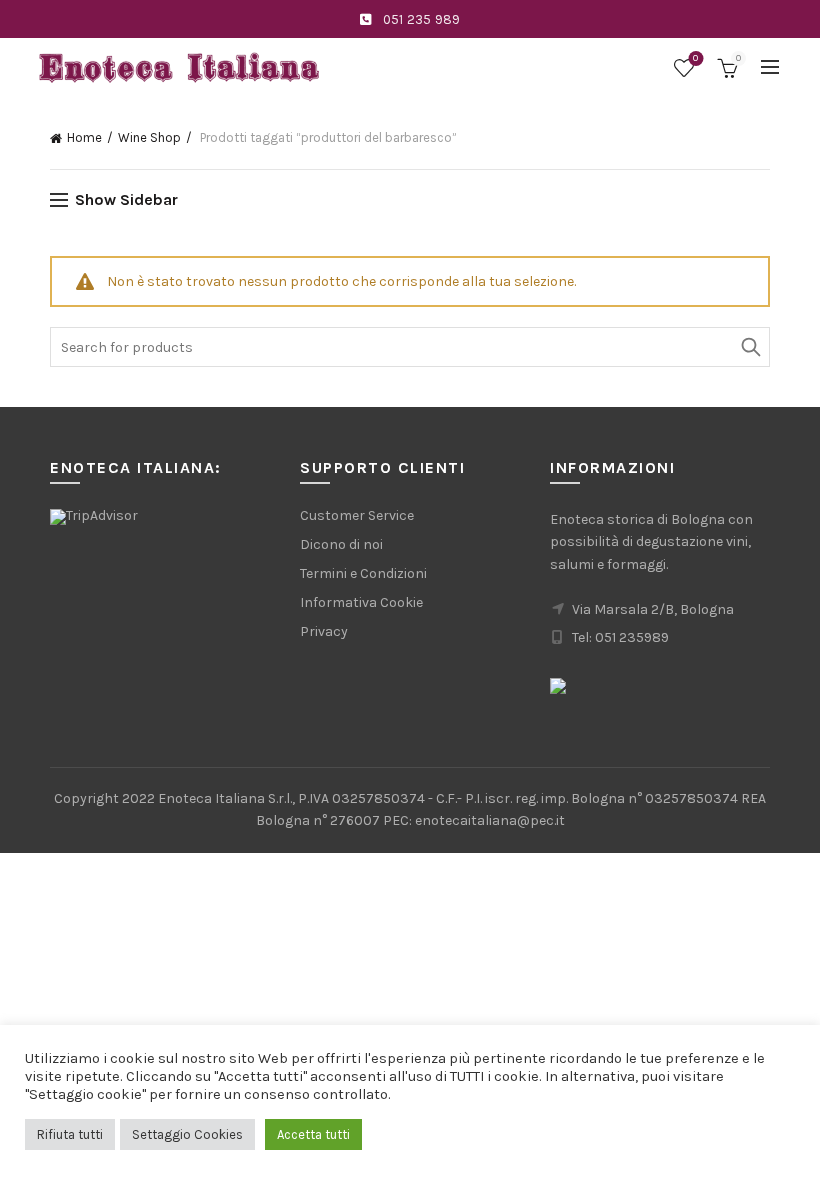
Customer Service (357, 515)
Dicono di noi (341, 544)
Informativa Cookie (361, 602)
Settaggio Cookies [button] (187, 1134)
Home (84, 137)
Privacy (324, 631)
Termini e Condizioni (363, 573)
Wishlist (695, 58)
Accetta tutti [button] (313, 1134)
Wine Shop (149, 137)
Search (750, 347)
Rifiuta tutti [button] (70, 1134)
